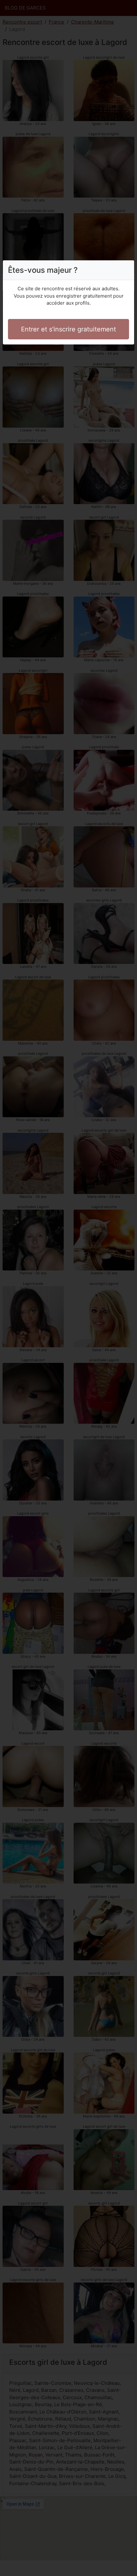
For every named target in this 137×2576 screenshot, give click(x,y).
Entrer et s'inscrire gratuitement (68, 329)
